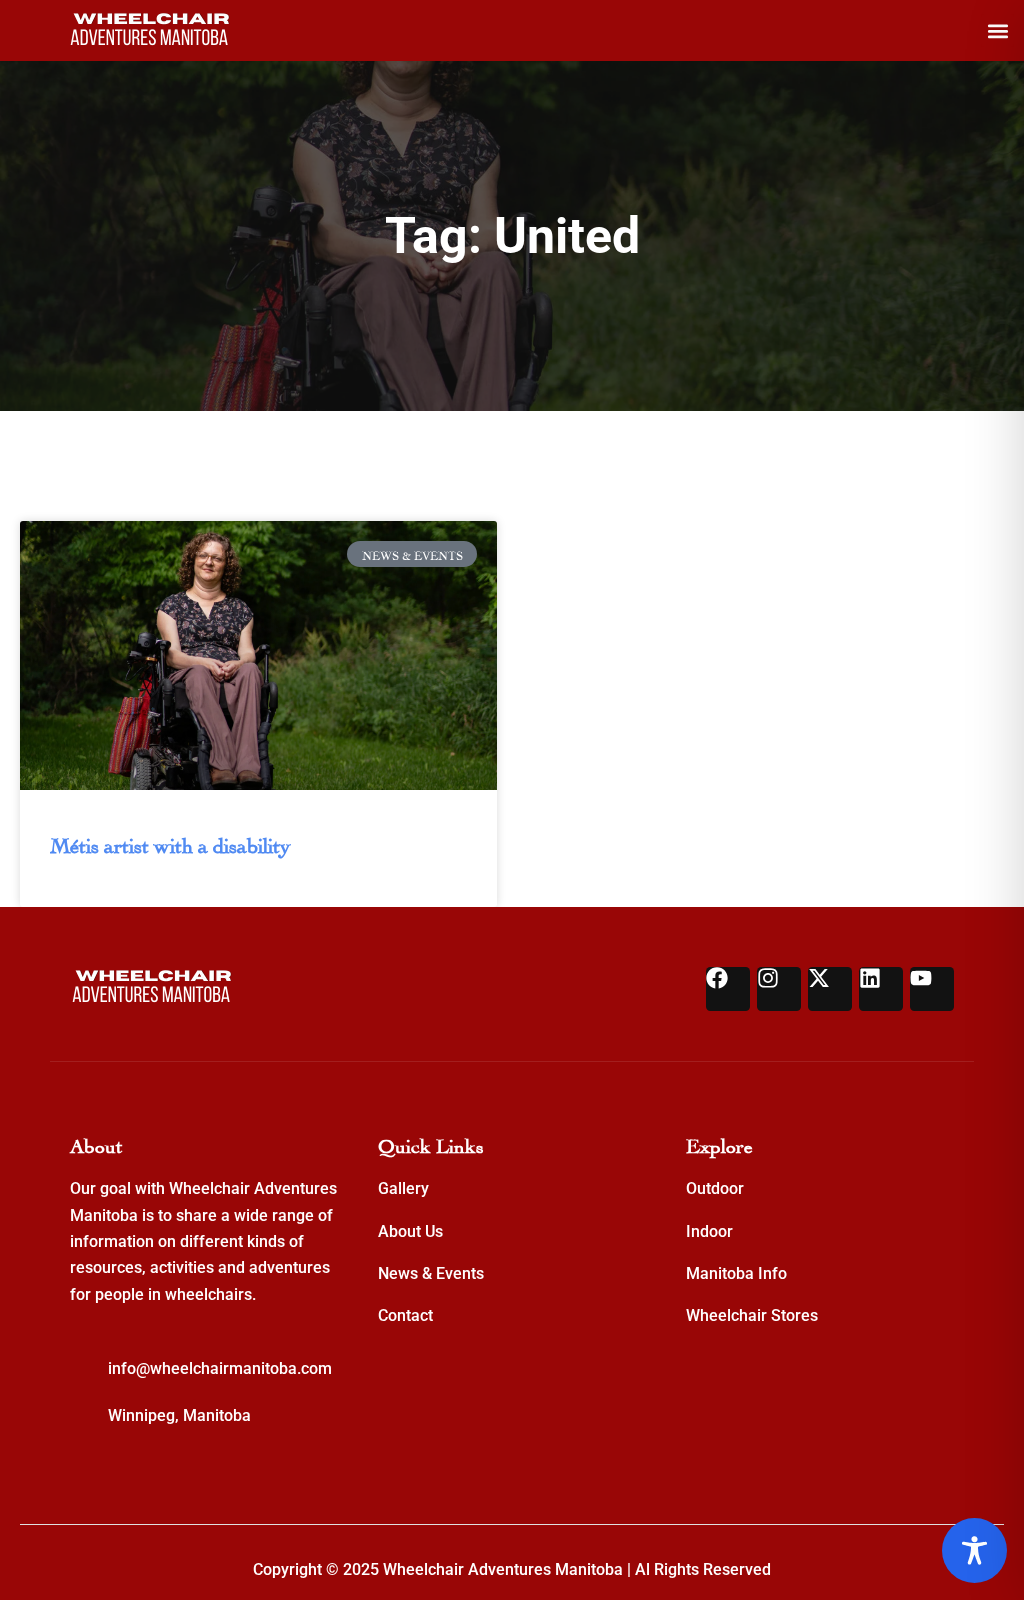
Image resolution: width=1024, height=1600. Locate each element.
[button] (997, 30)
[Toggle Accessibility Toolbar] (974, 1550)
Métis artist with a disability (170, 843)
